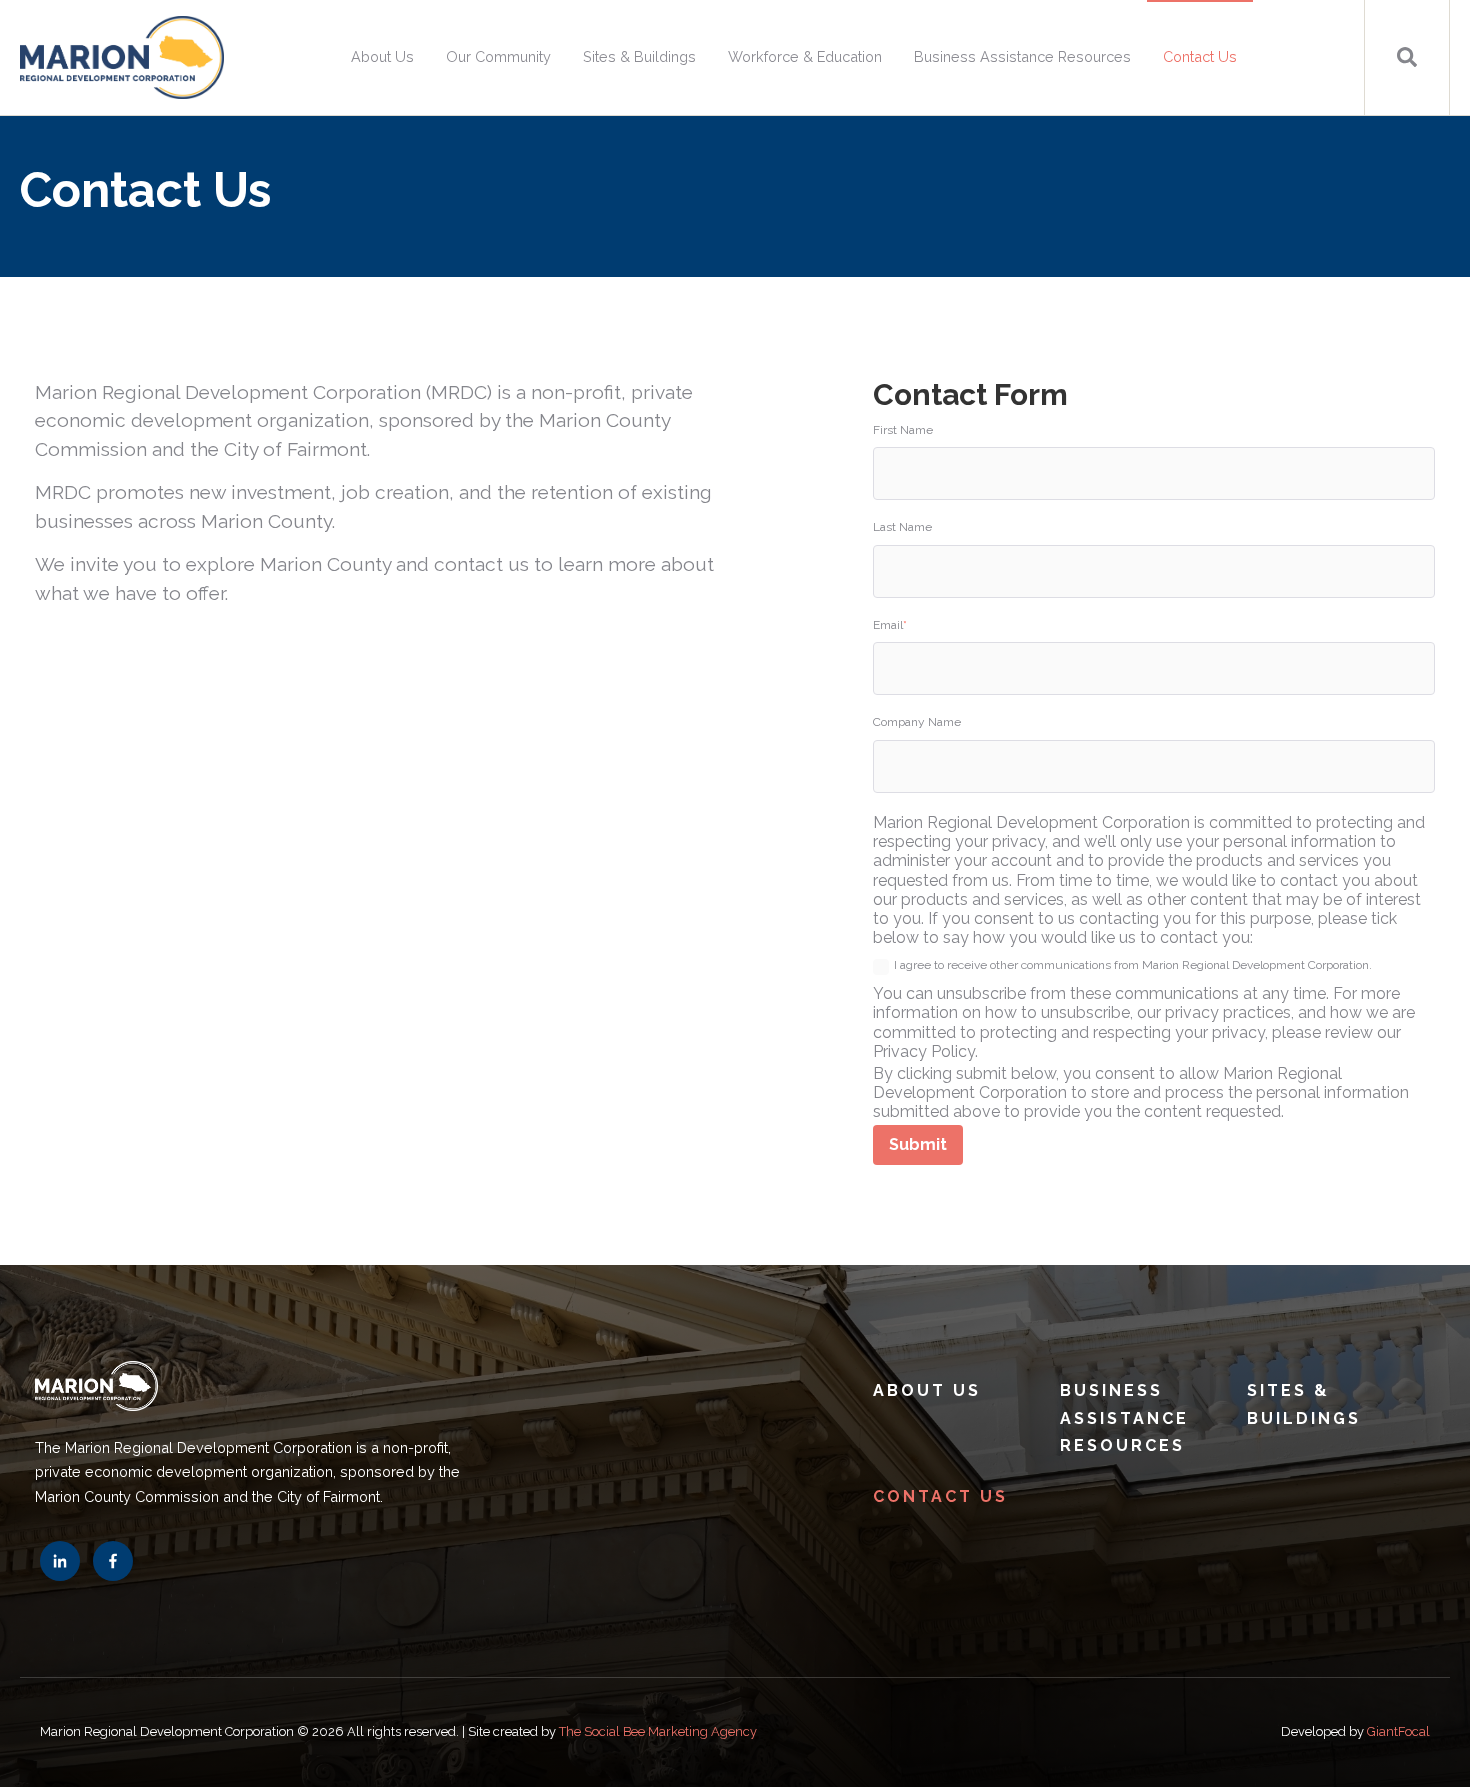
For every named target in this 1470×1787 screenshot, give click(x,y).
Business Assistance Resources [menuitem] (1022, 56)
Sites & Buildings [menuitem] (639, 56)
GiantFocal (1398, 1731)
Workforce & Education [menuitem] (805, 56)
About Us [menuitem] (382, 56)
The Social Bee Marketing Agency (658, 1731)
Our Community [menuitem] (498, 56)
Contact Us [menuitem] (1200, 56)
